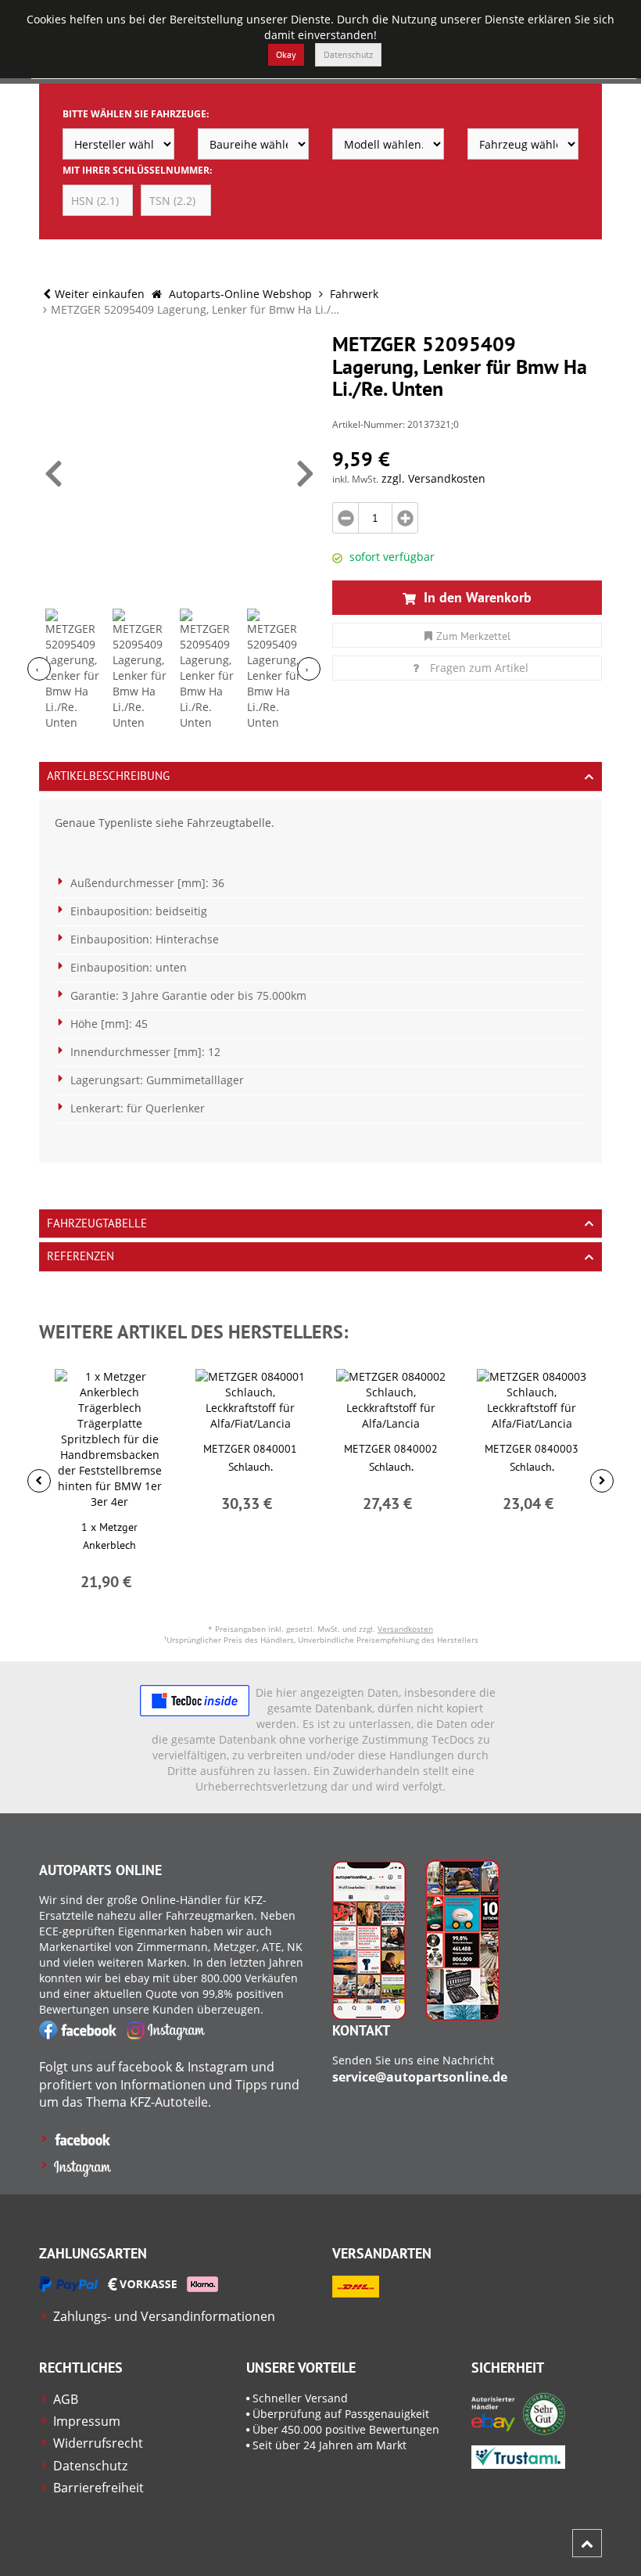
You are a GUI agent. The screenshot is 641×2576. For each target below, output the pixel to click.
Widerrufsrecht (98, 2443)
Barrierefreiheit (98, 2488)
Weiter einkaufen (100, 294)
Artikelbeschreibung (108, 776)
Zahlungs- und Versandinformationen (164, 2316)
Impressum (87, 2421)
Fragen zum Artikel (479, 668)
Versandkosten (405, 1629)
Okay (286, 54)
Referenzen (81, 1256)
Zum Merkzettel (473, 636)
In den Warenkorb (476, 597)
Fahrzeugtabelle (97, 1223)
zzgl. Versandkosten (433, 478)
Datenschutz (348, 54)
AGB (66, 2399)
